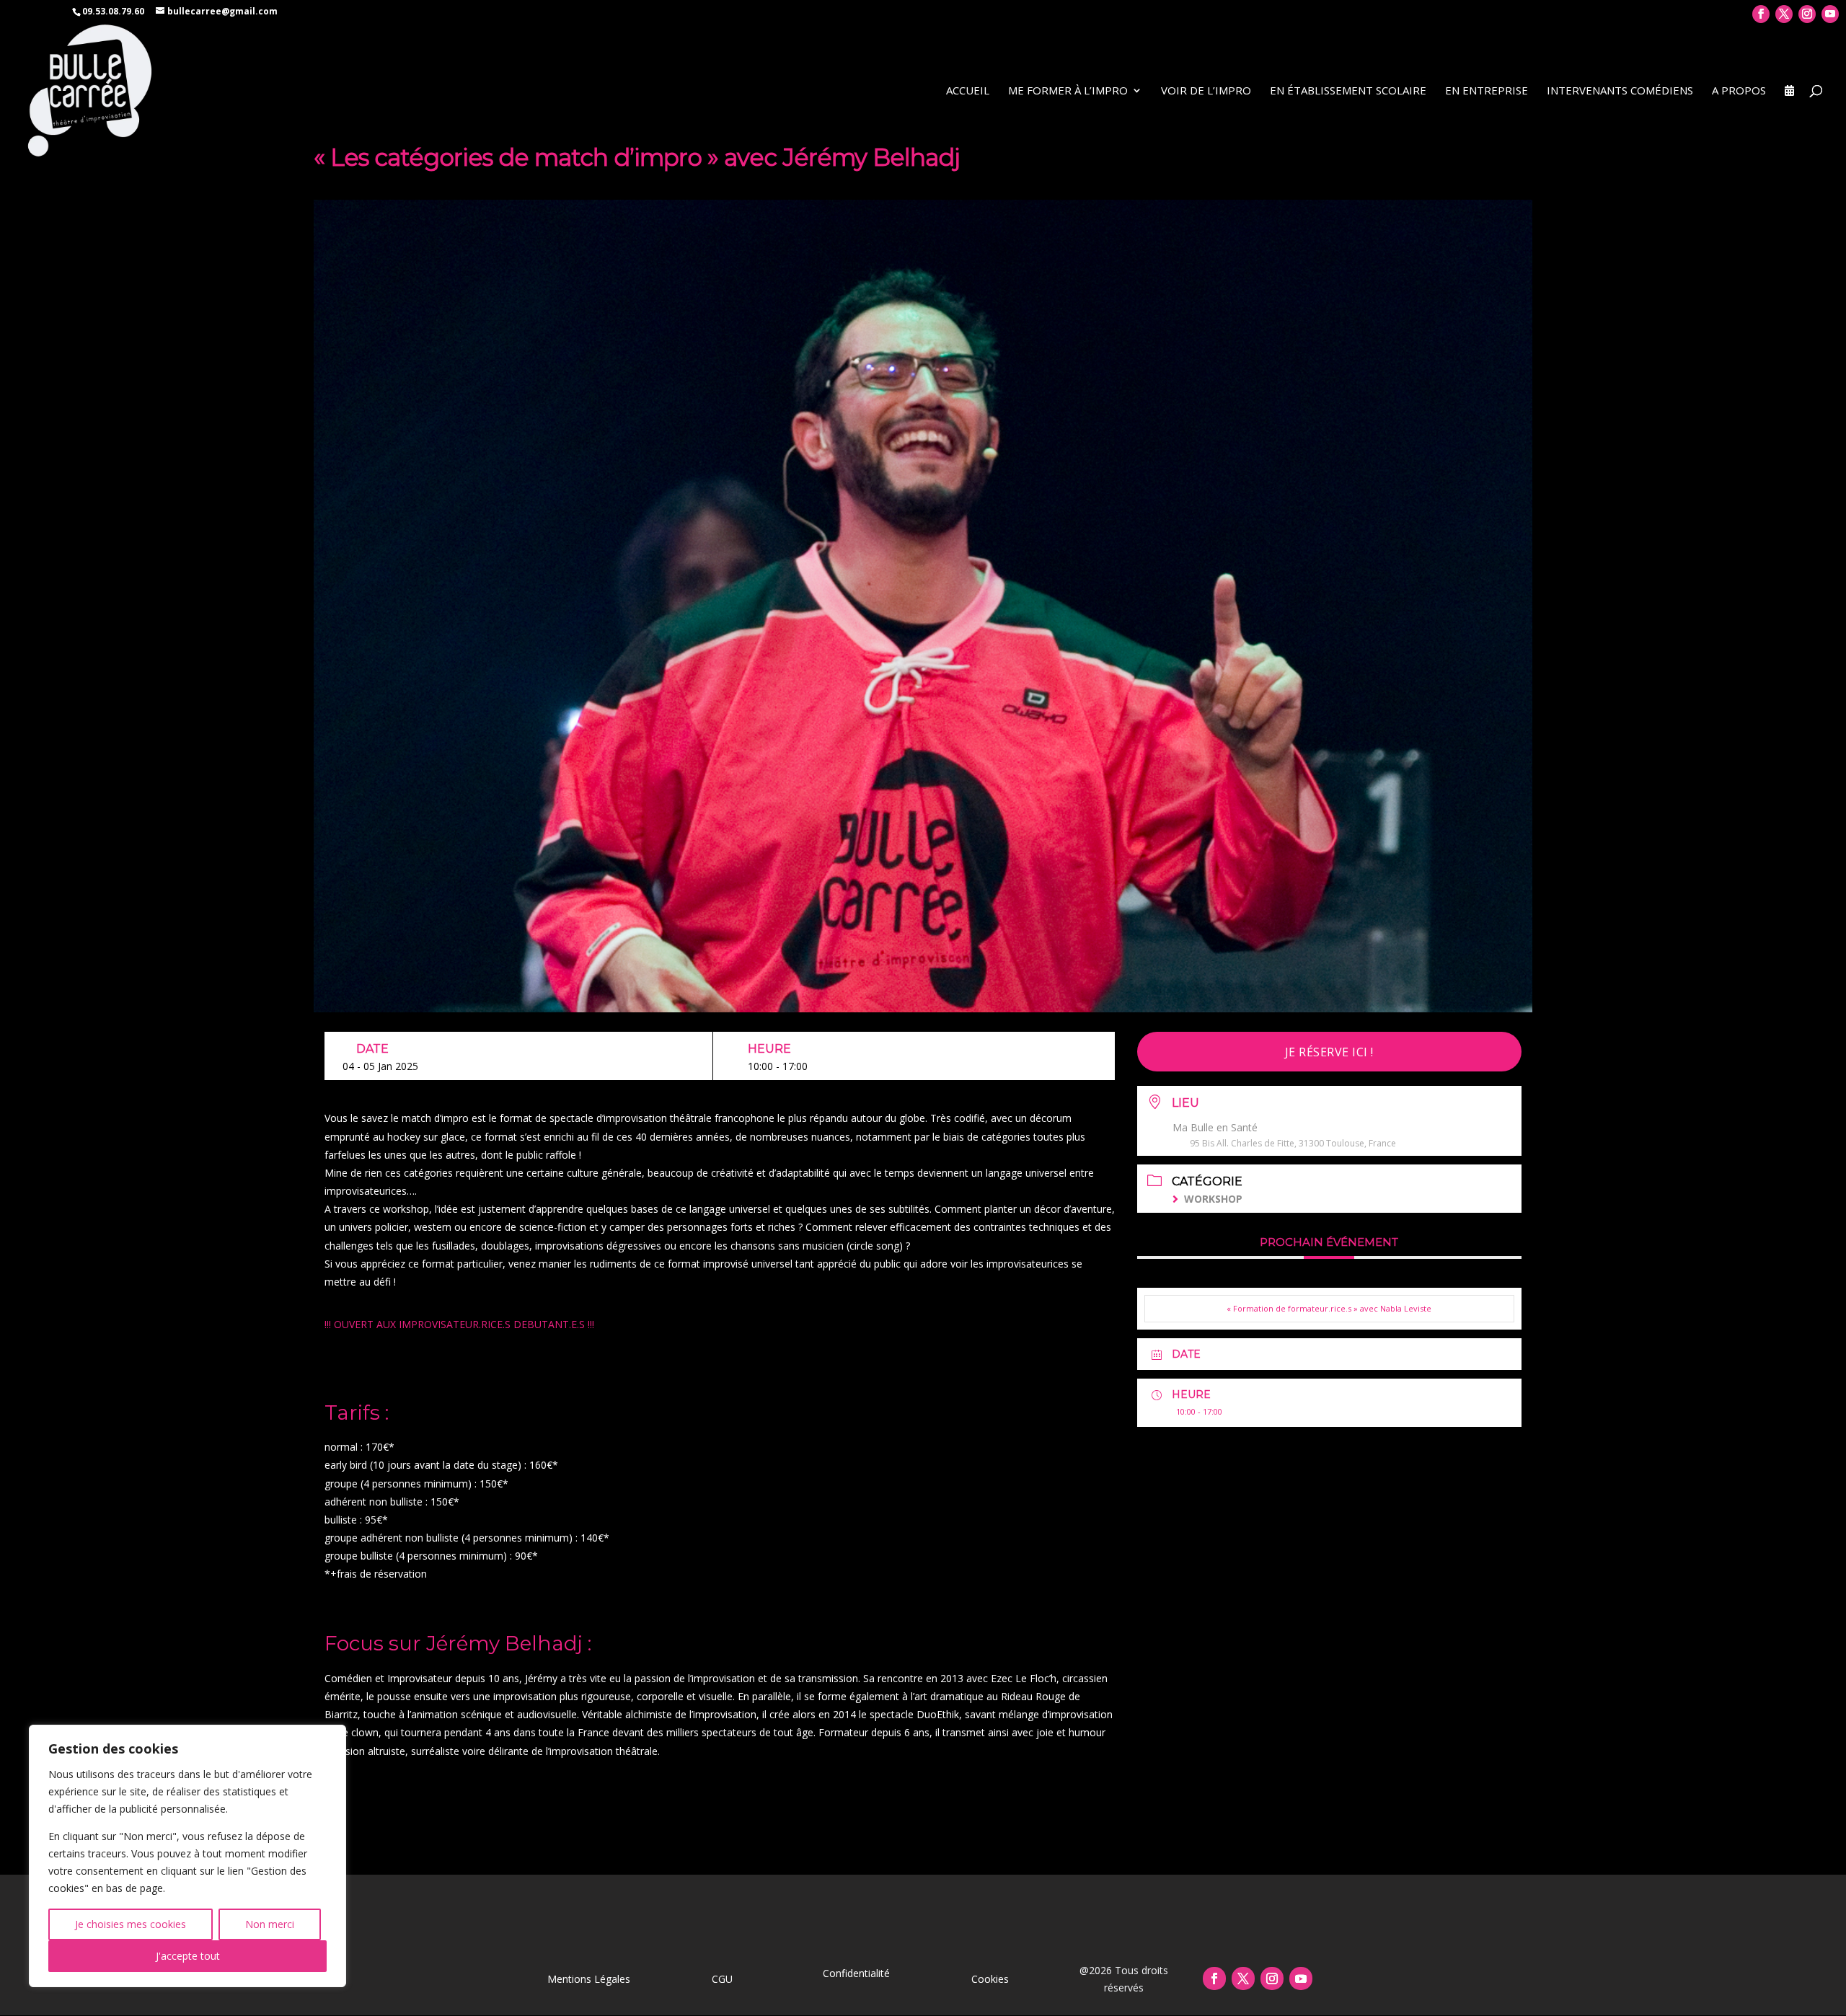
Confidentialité (856, 1973)
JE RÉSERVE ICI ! (1329, 1052)
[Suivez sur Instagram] (1272, 1979)
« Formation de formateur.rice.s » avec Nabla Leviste (1329, 1308)
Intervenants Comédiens (1620, 91)
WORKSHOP (1213, 1199)
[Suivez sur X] (1243, 1979)
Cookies (990, 1979)
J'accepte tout (188, 1956)
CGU (722, 1979)
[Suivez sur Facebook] (1214, 1979)
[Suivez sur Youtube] (1301, 1979)
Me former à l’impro (1068, 91)
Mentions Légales (589, 1979)
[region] (187, 1856)
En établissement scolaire (1348, 91)
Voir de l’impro (1206, 91)
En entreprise (1487, 91)
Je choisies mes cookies (131, 1924)
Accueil (968, 91)
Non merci (270, 1924)
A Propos (1739, 91)
